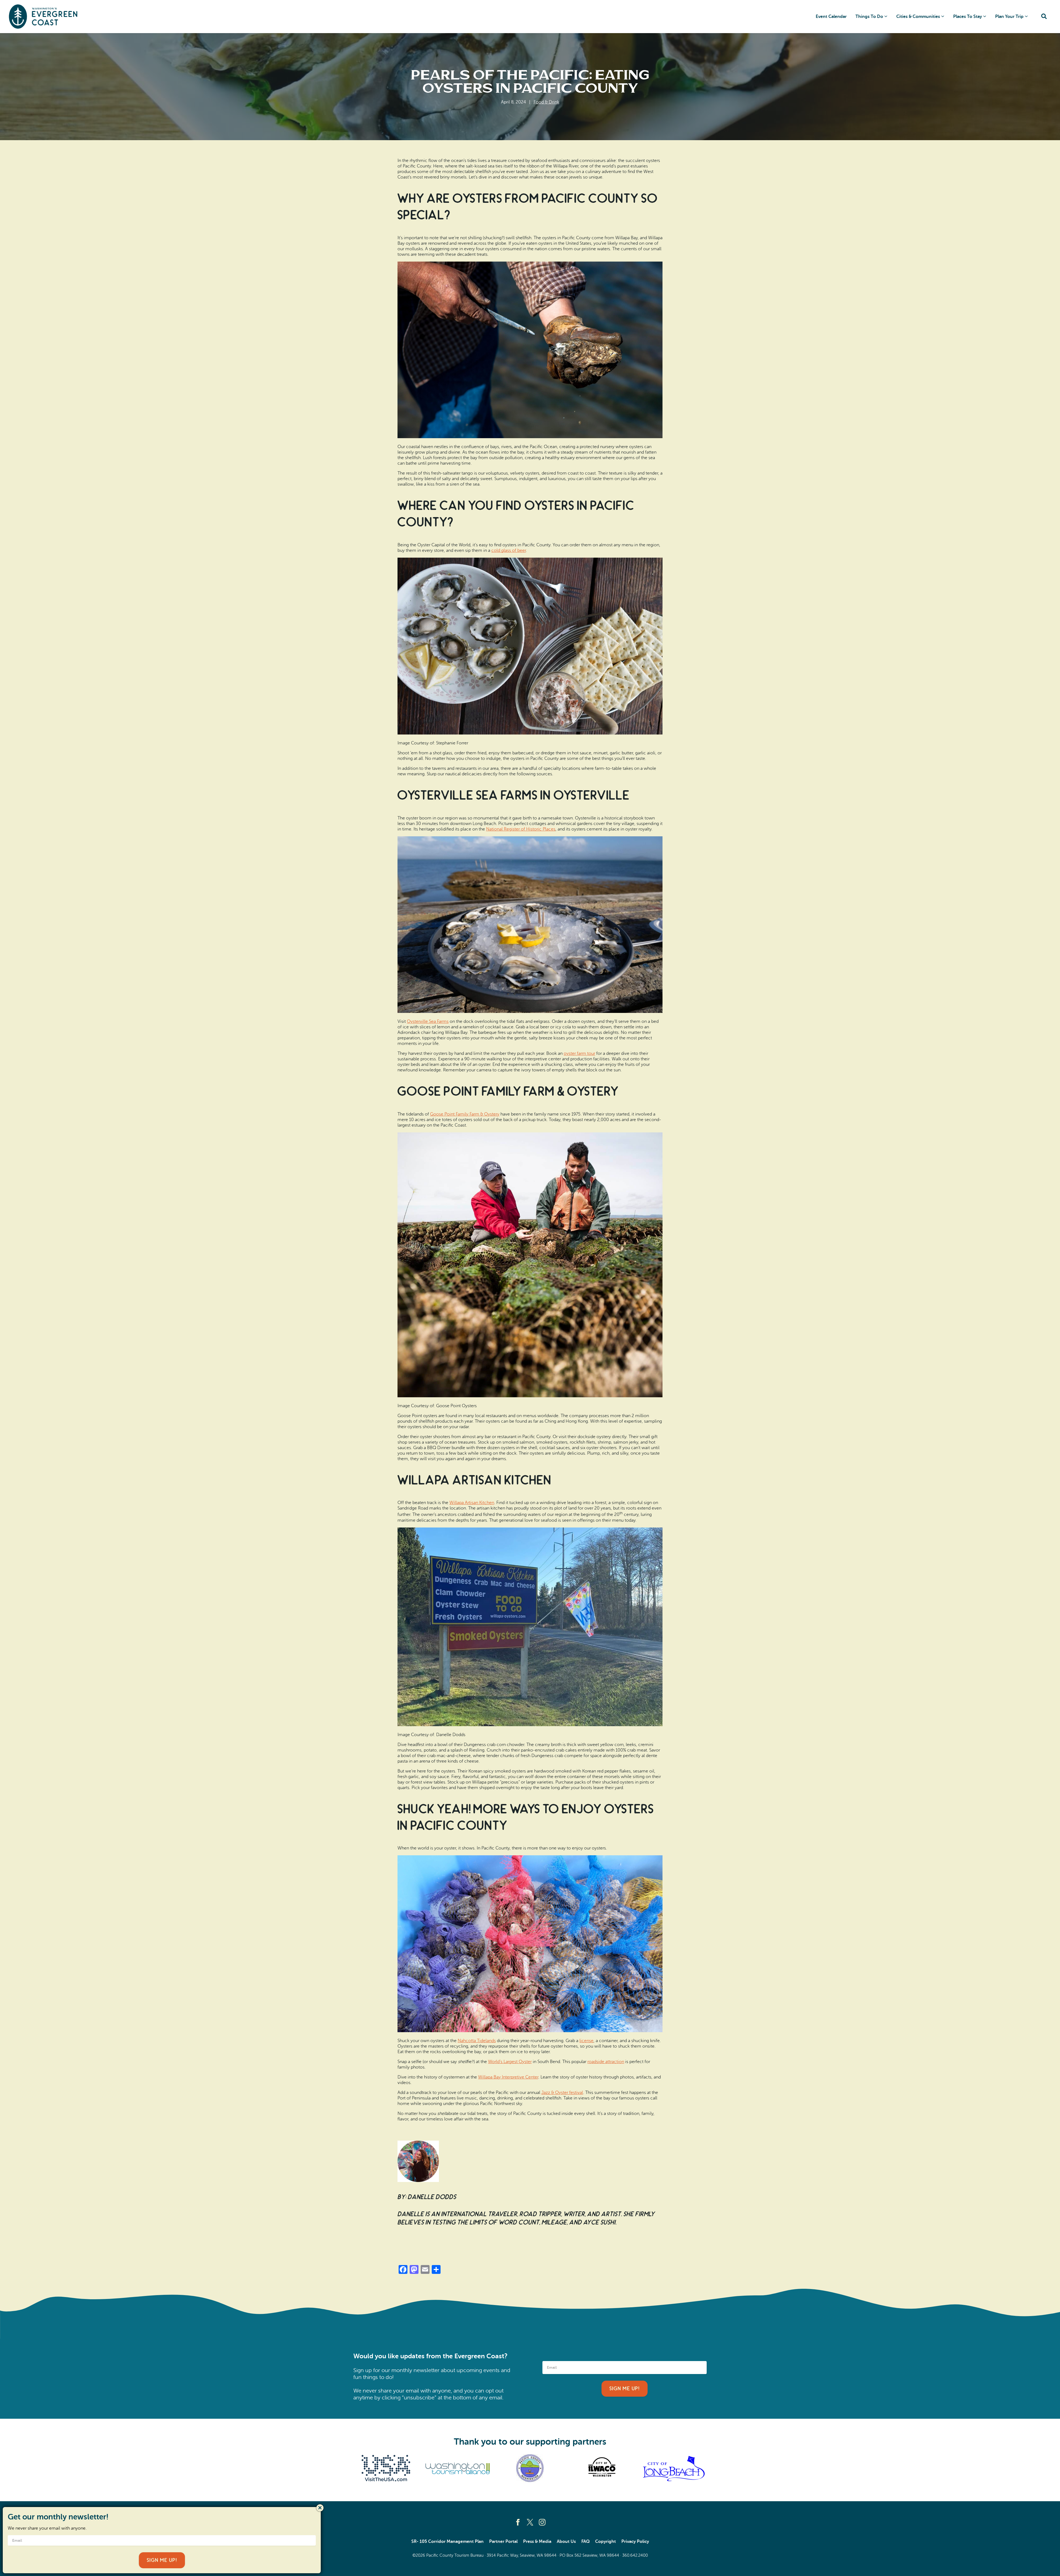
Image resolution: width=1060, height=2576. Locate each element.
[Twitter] (530, 2522)
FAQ (585, 2542)
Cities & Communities (918, 17)
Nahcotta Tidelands (477, 2041)
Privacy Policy (635, 2542)
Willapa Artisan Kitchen (472, 1503)
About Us (566, 2542)
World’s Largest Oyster (510, 2062)
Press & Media (537, 2542)
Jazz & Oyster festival (562, 2093)
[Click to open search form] (1044, 17)
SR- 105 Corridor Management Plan (447, 2542)
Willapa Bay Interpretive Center (508, 2077)
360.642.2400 (635, 2555)
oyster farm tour (579, 1053)
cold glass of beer (509, 550)
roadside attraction (606, 2062)
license (586, 2041)
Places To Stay (968, 17)
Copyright (605, 2542)
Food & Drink (546, 102)
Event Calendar (831, 17)
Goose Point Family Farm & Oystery (465, 1114)
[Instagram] (542, 2522)
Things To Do (869, 17)
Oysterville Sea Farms (428, 1021)
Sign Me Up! (625, 2389)
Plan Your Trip (1009, 17)
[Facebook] (518, 2522)
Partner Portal (503, 2542)
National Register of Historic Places (521, 829)
